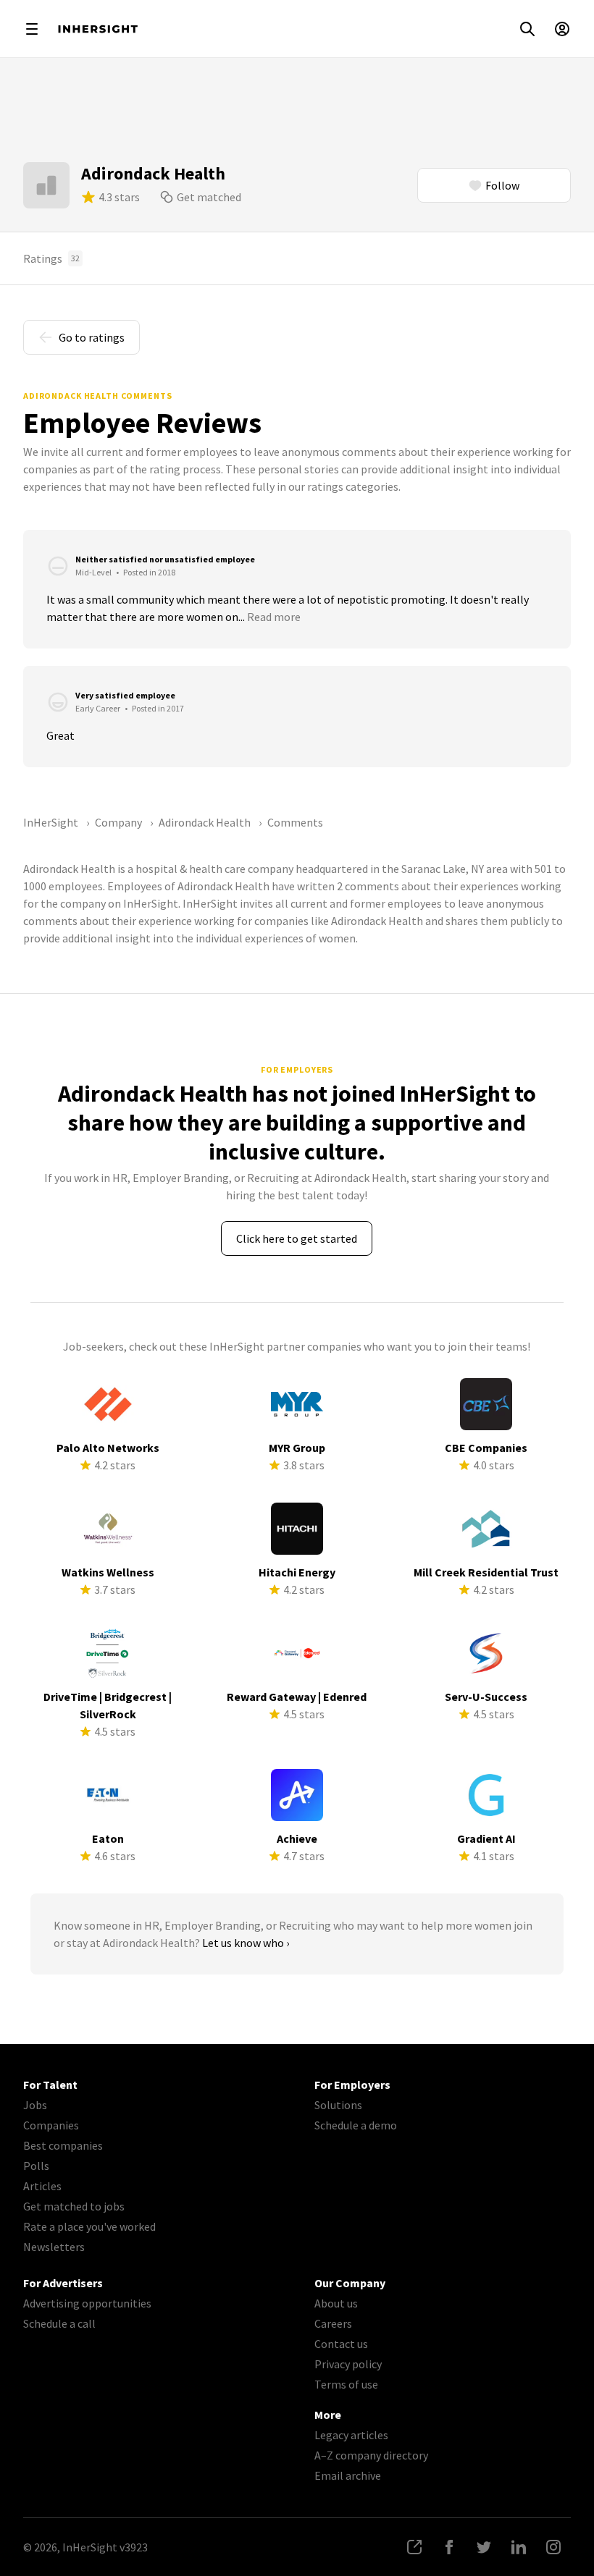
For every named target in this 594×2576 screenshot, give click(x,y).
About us (336, 2303)
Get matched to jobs (74, 2206)
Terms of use (346, 2384)
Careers (333, 2323)
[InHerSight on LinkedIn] (519, 2547)
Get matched (209, 197)
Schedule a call (59, 2323)
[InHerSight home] (98, 29)
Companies (51, 2125)
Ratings (51, 258)
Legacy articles (351, 2435)
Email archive (348, 2475)
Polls (36, 2166)
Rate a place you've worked (89, 2226)
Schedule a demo (356, 2125)
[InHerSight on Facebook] (449, 2547)
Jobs (35, 2105)
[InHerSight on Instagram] (553, 2547)
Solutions (338, 2105)
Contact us (341, 2344)
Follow (502, 185)
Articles (42, 2186)
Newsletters (54, 2247)
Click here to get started (297, 1238)
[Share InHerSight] (414, 2547)
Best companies (63, 2145)
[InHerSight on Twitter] (484, 2547)
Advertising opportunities (87, 2303)
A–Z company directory (371, 2455)
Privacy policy (348, 2364)
